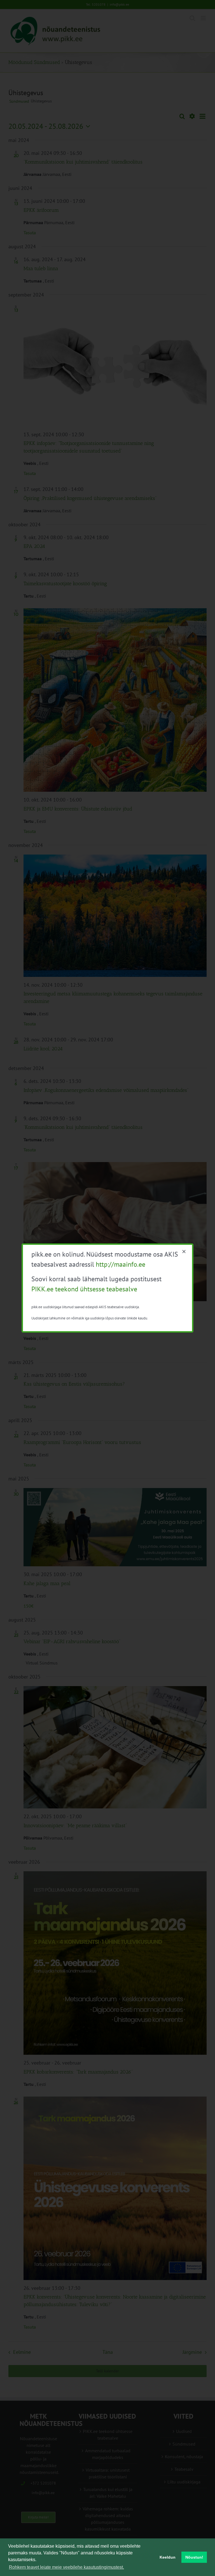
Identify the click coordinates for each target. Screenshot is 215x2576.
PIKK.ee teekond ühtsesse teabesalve (84, 1289)
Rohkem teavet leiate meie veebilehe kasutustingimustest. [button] (66, 2567)
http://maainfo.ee (121, 1264)
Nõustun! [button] (194, 2557)
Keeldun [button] (168, 2557)
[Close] (184, 1252)
